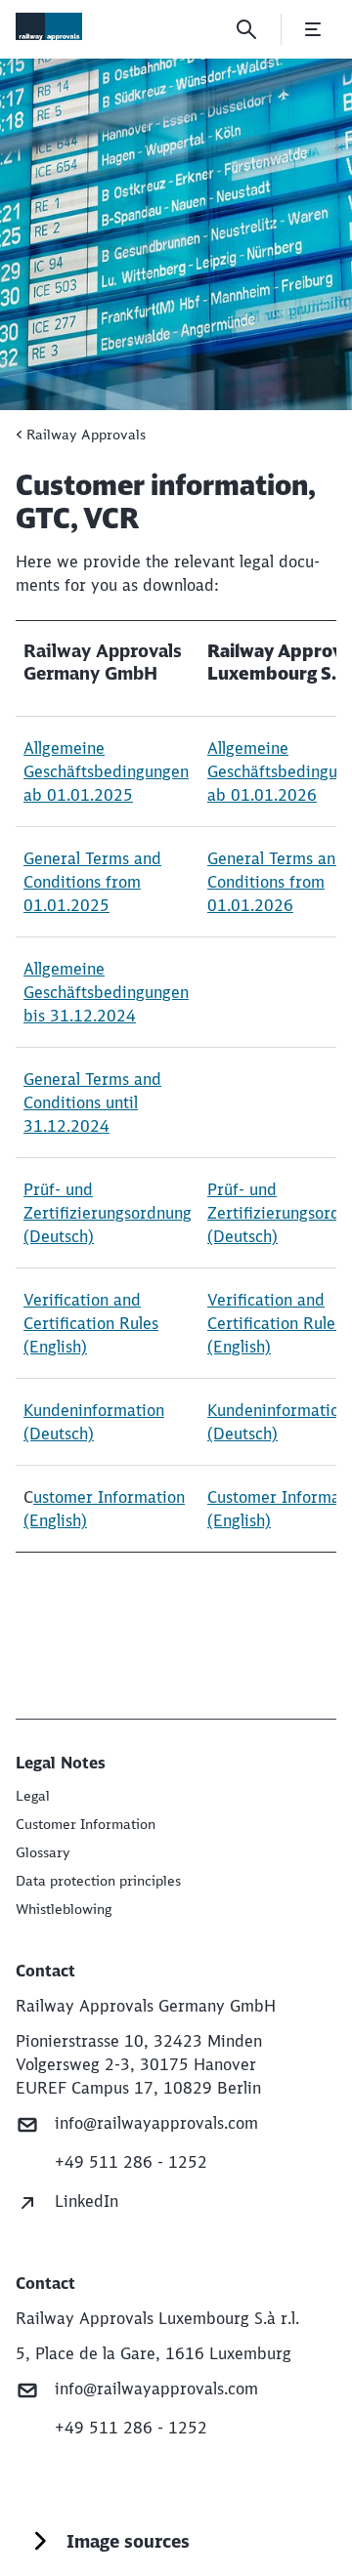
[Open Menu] (313, 29)
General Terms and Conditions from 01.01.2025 (92, 882)
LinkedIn (87, 2201)
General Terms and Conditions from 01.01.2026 (276, 882)
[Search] (246, 29)
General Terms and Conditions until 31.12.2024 (92, 1102)
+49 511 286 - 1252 (131, 2162)
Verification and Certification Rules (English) (91, 1323)
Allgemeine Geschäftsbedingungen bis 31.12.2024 (106, 992)
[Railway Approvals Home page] (49, 26)
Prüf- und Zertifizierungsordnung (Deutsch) (108, 1213)
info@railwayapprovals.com (156, 2123)
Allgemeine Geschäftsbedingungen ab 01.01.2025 (106, 771)
